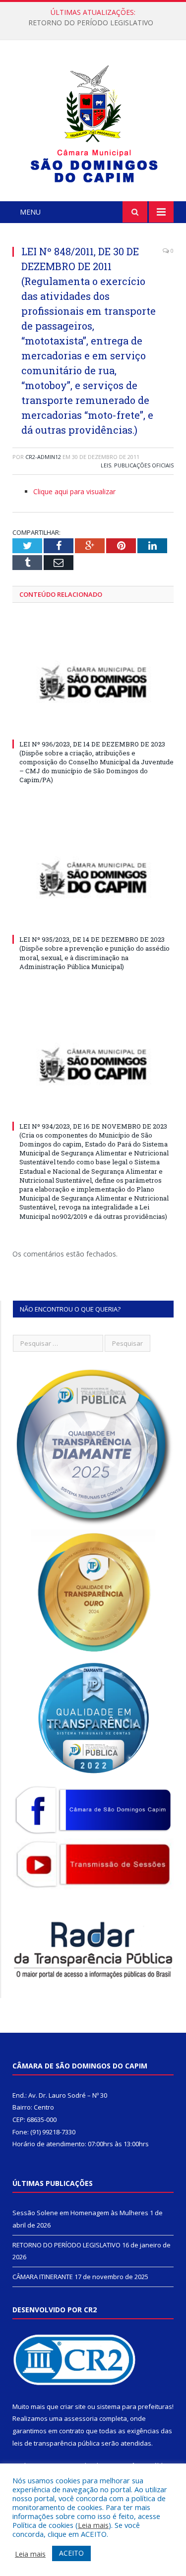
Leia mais (93, 2525)
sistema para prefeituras (134, 2406)
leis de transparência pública (56, 2443)
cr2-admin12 (43, 457)
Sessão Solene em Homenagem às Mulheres (80, 2213)
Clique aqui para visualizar (74, 491)
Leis (106, 465)
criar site (73, 2406)
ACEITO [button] (71, 2553)
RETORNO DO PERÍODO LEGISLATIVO (91, 23)
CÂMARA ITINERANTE (43, 2277)
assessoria (81, 2418)
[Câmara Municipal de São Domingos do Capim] (93, 122)
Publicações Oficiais (144, 465)
